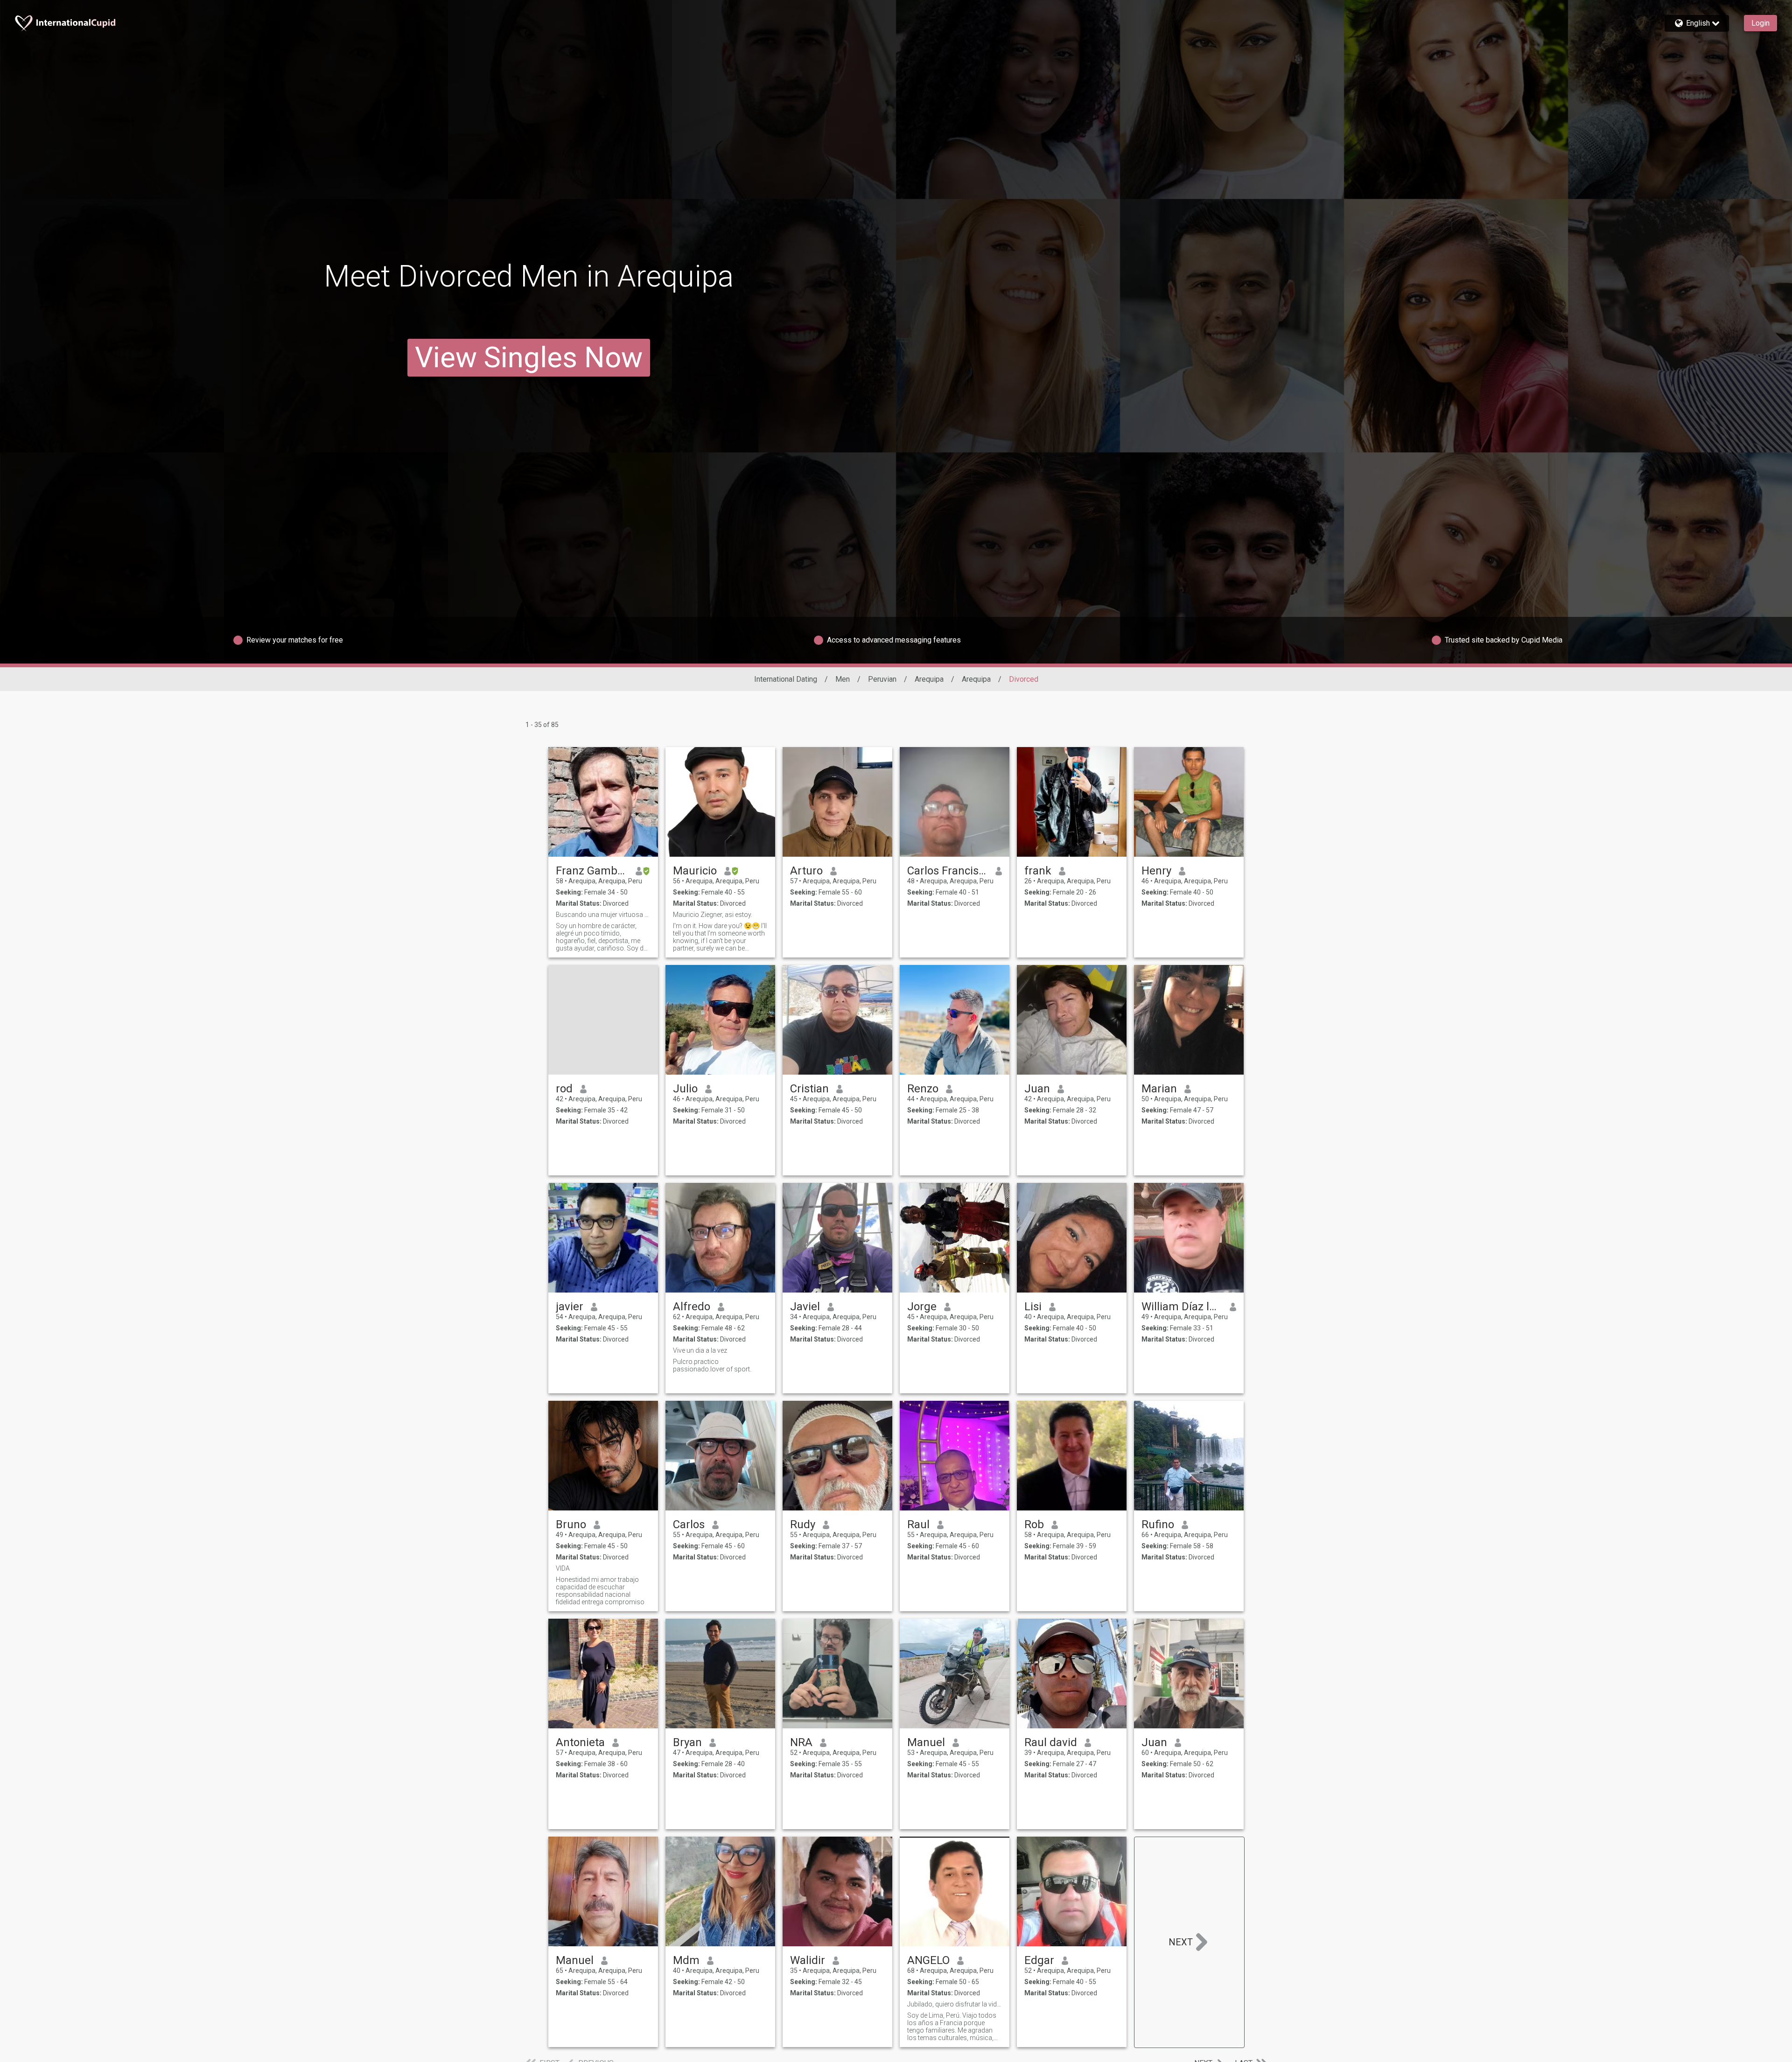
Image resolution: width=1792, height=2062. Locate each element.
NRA (801, 1742)
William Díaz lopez (1182, 1307)
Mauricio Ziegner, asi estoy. (713, 915)
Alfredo (692, 1307)
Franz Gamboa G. (592, 871)
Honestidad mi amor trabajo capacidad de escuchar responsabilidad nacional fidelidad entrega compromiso (600, 1591)
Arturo (806, 871)
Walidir (808, 1960)
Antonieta (580, 1742)
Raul (918, 1524)
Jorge (922, 1307)
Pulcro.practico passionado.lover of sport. (712, 1365)
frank (1038, 871)
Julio (685, 1089)
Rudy (803, 1524)
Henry (1156, 871)
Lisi (1033, 1307)
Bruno (571, 1524)
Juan (1037, 1089)
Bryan (687, 1742)
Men (843, 679)
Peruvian (882, 679)
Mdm (686, 1960)
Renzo (923, 1089)
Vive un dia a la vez (700, 1350)
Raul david (1051, 1742)
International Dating (786, 679)
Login (1760, 23)
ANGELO (928, 1960)
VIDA (563, 1568)
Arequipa (929, 679)
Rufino (1158, 1524)
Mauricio (695, 871)
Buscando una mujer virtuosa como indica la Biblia (603, 915)
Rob (1034, 1524)
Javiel (805, 1307)
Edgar (1039, 1960)
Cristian (809, 1089)
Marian (1159, 1089)
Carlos (689, 1524)
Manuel (926, 1742)
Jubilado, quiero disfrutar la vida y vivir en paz (955, 2004)
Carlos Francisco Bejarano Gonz (948, 871)
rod (564, 1089)
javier (570, 1307)
